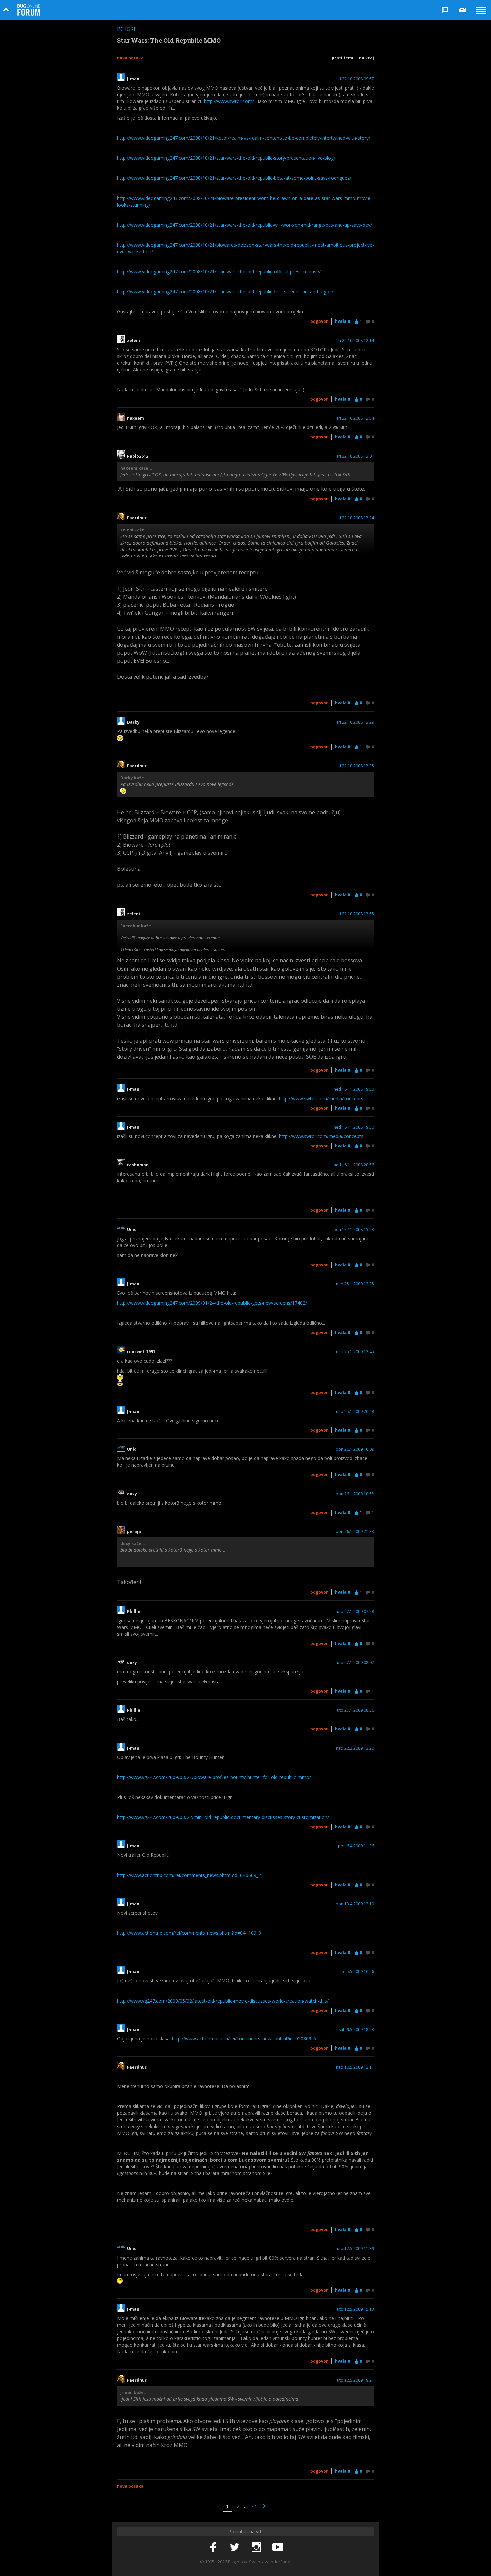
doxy (132, 1494)
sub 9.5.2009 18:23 (356, 2030)
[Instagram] (256, 2547)
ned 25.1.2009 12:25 (355, 1284)
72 (253, 2506)
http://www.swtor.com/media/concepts (321, 1098)
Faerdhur (137, 518)
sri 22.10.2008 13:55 (355, 914)
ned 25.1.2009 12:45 (355, 1352)
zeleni (133, 341)
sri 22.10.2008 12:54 (355, 418)
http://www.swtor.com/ (229, 101)
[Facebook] (213, 2547)
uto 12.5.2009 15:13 (356, 2309)
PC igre (127, 29)
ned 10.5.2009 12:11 (355, 2067)
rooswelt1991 (141, 1352)
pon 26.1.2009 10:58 (355, 1494)
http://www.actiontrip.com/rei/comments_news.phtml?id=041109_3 (189, 1933)
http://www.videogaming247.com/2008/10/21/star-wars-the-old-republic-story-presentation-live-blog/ (226, 158)
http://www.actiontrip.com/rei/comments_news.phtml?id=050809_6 (244, 2038)
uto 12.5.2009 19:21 (356, 2380)
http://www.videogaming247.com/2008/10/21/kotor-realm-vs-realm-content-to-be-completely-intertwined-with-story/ (244, 138)
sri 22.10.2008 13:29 (355, 722)
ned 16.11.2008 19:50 (354, 1089)
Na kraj (367, 58)
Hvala (343, 321)
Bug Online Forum (29, 10)
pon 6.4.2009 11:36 (356, 1846)
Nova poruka (130, 58)
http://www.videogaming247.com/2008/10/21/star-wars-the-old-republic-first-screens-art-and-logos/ (225, 292)
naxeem (135, 418)
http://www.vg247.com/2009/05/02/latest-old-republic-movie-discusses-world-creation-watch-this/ (223, 2001)
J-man (133, 79)
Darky (133, 722)
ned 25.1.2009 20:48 (355, 1412)
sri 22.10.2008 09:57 (355, 79)
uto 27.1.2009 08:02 (356, 1663)
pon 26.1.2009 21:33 (355, 1532)
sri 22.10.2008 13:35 (355, 766)
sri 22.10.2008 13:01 (355, 456)
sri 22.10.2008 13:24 (355, 518)
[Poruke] (462, 10)
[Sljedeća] (264, 2506)
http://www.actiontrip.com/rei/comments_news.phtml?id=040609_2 (189, 1875)
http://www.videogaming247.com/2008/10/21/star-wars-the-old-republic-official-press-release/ (219, 272)
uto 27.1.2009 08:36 (356, 1710)
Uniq (132, 1230)
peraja (134, 1532)
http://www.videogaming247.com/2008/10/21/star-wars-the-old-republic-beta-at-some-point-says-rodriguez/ (234, 178)
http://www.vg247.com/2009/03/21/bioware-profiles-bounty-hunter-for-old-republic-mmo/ (214, 1777)
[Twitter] (235, 2547)
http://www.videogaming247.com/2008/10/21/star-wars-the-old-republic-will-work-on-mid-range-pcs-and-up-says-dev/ (244, 225)
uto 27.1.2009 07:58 (356, 1612)
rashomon (138, 1165)
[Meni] (481, 10)
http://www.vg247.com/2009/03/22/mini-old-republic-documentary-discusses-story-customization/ (223, 1817)
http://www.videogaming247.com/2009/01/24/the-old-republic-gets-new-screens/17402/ (212, 1303)
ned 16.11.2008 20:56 (354, 1165)
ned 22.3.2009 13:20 (355, 1748)
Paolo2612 (138, 456)
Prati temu (343, 58)
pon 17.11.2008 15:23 (354, 1230)
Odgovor (319, 321)
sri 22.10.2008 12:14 (355, 341)
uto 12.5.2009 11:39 (356, 2249)
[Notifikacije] (445, 10)
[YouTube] (278, 2547)
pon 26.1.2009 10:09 (355, 1449)
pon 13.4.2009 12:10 (355, 1904)
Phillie (134, 1612)
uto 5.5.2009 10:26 (357, 1972)
